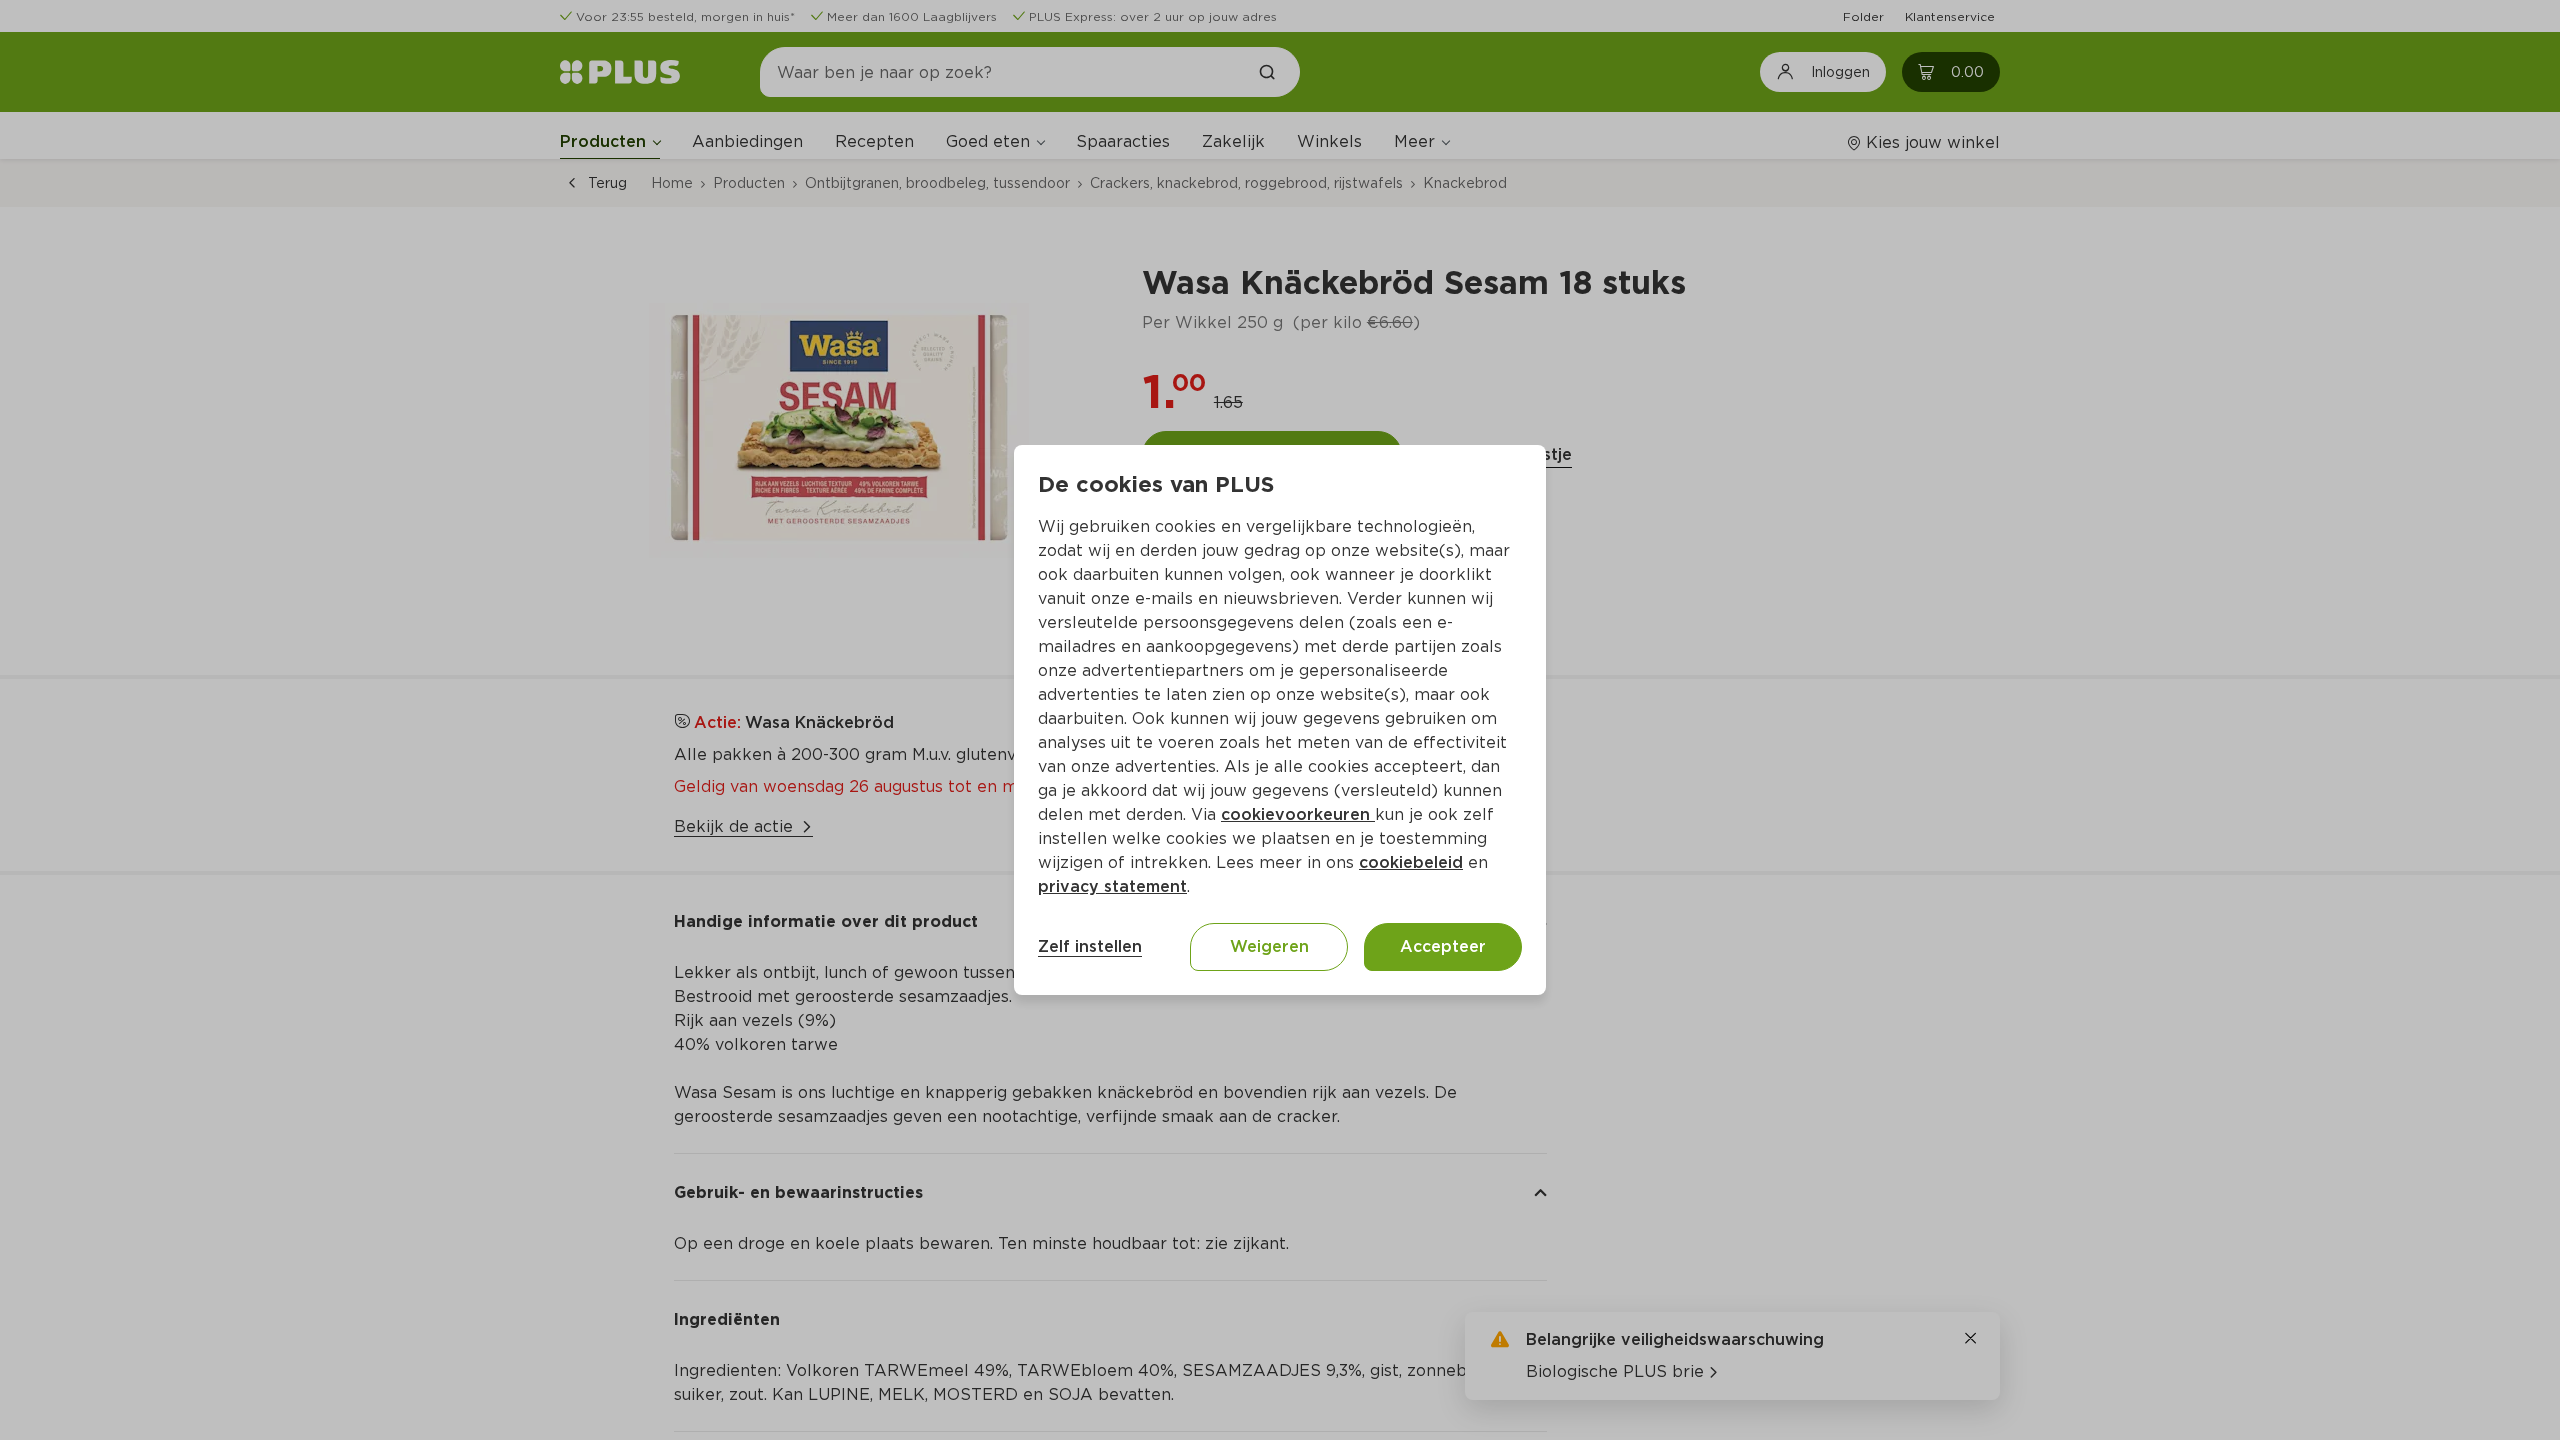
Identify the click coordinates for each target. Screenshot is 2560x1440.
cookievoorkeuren (1298, 814)
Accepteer (1443, 946)
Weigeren (1269, 946)
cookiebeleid (1411, 862)
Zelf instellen (1090, 946)
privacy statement (1112, 886)
